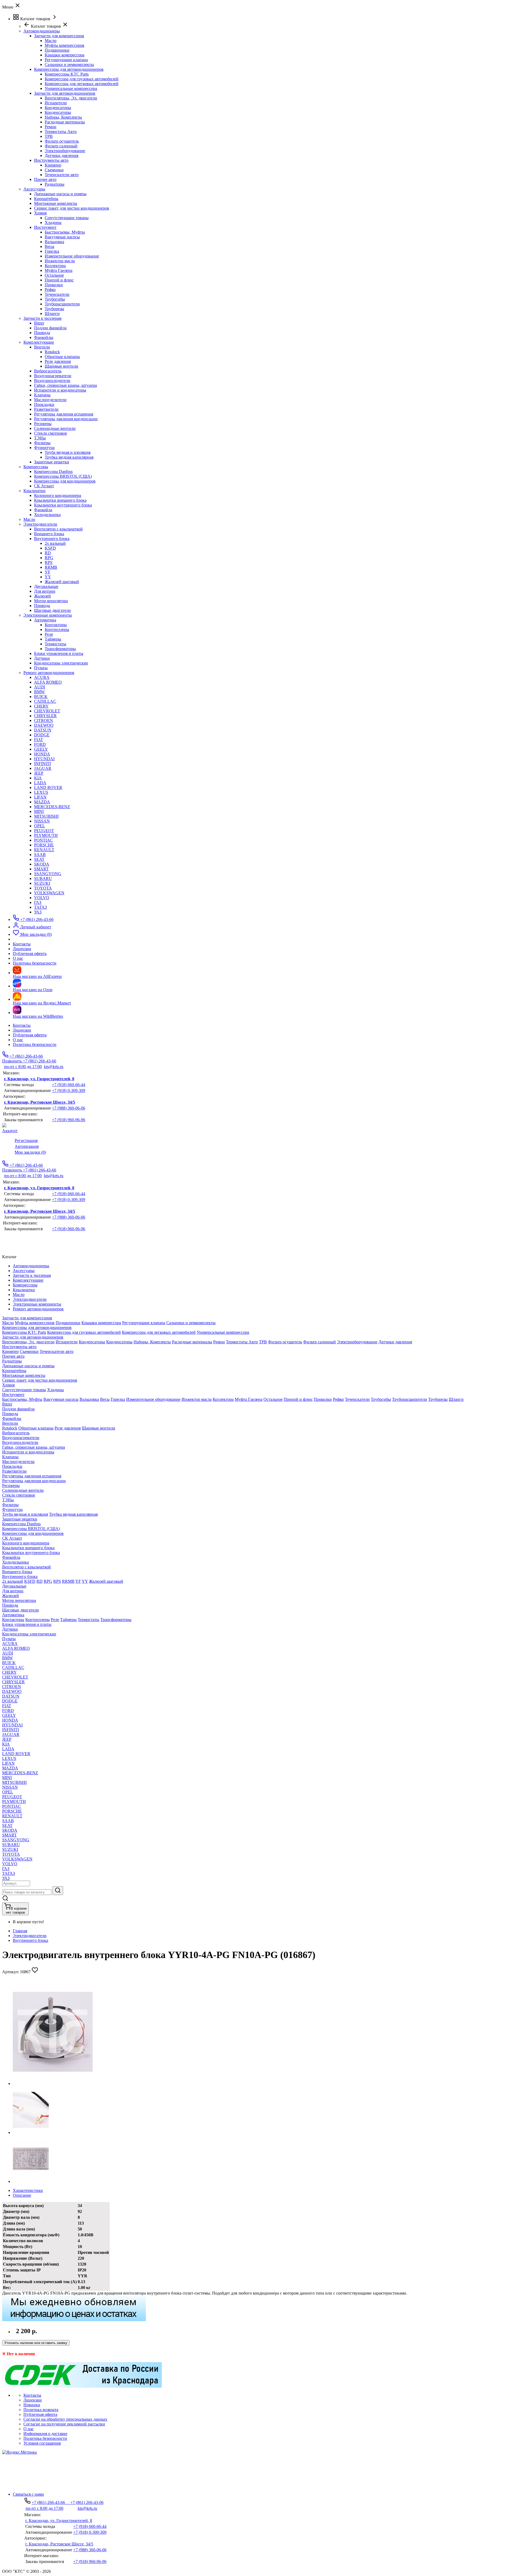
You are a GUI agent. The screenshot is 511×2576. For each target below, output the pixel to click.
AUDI (40, 687)
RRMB (51, 567)
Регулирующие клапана (66, 60)
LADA (40, 783)
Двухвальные (46, 586)
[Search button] (58, 1891)
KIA (38, 778)
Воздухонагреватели (53, 376)
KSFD (50, 548)
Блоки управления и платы (59, 653)
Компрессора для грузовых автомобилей (82, 79)
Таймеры (53, 639)
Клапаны (42, 395)
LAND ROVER (48, 788)
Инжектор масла (60, 261)
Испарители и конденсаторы (60, 390)
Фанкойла (43, 510)
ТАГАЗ (40, 907)
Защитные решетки (52, 462)
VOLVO (42, 898)
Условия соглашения (42, 2443)
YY (48, 577)
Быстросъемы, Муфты (65, 232)
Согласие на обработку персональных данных (65, 2419)
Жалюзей (42, 596)
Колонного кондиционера (58, 495)
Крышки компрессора (65, 55)
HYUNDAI (44, 759)
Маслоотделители (50, 400)
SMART (41, 869)
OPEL (40, 826)
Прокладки (44, 404)
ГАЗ (38, 902)
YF (48, 572)
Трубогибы (55, 299)
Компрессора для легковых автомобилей (82, 84)
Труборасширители (62, 304)
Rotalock (52, 352)
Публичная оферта (30, 1035)
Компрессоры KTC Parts (67, 74)
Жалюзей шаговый (62, 582)
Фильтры (42, 443)
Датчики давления (61, 155)
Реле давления (58, 361)
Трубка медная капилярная (69, 457)
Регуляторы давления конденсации (66, 419)
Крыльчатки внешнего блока (60, 500)
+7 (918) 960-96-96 (69, 1120)
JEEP (39, 773)
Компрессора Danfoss (53, 471)
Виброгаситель (48, 371)
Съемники (54, 170)
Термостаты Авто (61, 132)
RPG (49, 558)
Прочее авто (45, 179)
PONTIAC (44, 840)
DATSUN (43, 730)
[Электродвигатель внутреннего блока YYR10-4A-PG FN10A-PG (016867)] (53, 2083)
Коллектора (55, 266)
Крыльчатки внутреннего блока (63, 505)
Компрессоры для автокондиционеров (69, 69)
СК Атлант (44, 486)
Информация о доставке (45, 2434)
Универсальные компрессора (71, 88)
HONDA (42, 754)
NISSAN (42, 821)
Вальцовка (54, 242)
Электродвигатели (30, 1936)
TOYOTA (43, 888)
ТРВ (49, 136)
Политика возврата (41, 2410)
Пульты (41, 668)
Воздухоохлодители (52, 381)
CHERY (41, 706)
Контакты (22, 1025)
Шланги (52, 313)
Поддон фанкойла (50, 328)
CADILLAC (45, 701)
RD (48, 553)
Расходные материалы (65, 122)
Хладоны (53, 223)
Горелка (52, 251)
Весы (50, 246)
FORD (40, 744)
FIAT (39, 740)
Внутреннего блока (52, 539)
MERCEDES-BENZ (52, 807)
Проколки (54, 285)
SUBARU (43, 878)
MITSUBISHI (46, 816)
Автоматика (45, 620)
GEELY (41, 749)
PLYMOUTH (46, 835)
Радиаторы (55, 184)
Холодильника (47, 515)
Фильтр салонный (61, 146)
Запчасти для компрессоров (59, 36)
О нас (18, 1040)
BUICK (41, 697)
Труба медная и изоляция (68, 452)
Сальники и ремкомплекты (69, 65)
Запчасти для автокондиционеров (65, 93)
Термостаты (55, 644)
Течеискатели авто (62, 175)
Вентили (42, 347)
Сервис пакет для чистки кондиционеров (72, 208)
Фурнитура (44, 448)
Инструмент (45, 227)
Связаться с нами (28, 2494)
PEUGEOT (44, 831)
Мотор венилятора (51, 601)
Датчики (42, 658)
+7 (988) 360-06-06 (69, 1108)
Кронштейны (46, 199)
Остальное (54, 275)
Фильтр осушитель (62, 141)
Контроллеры (57, 630)
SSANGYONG (48, 874)
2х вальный (55, 543)
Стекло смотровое (51, 433)
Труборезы (54, 309)
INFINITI (42, 764)
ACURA (42, 677)
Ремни (51, 127)
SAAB (40, 855)
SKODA (42, 864)
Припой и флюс (59, 280)
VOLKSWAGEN (49, 893)
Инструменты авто (51, 160)
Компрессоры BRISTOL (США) (63, 476)
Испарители (56, 103)
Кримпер (53, 165)
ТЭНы (40, 438)
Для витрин (45, 591)
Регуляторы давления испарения (64, 414)
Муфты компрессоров (65, 45)
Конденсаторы (58, 108)
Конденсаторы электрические (61, 663)
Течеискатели (57, 294)
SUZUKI (42, 883)
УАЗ (38, 912)
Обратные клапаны (62, 357)
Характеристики (28, 2190)
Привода (42, 333)
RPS (49, 562)
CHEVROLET (47, 711)
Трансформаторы (60, 649)
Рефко (50, 290)
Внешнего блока (49, 534)
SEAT (39, 859)
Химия (40, 213)
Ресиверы (43, 424)
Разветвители (46, 409)
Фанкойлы (44, 337)
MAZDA (42, 802)
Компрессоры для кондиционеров (65, 481)
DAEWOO (44, 725)
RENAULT (44, 850)
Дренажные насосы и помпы (60, 194)
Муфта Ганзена (59, 270)
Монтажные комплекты (56, 203)
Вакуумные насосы (62, 237)
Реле (49, 634)
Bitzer (39, 323)
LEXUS (41, 792)
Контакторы (56, 625)
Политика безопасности (35, 1044)
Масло (51, 41)
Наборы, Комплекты (63, 117)
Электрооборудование (65, 151)
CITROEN (44, 720)
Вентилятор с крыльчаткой (58, 529)
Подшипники (57, 50)
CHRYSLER (45, 716)
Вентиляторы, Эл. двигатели (71, 98)
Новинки (32, 2405)
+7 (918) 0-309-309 (69, 1090)
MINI (39, 811)
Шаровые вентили (61, 366)
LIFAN (40, 797)
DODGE (42, 735)
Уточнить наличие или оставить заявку (36, 2343)
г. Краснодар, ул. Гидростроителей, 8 (39, 1079)
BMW (39, 692)
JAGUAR (43, 768)
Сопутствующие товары (67, 218)
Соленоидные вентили (55, 428)
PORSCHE (44, 845)
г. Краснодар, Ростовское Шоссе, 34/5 (40, 1102)
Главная (20, 1931)
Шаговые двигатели (52, 610)
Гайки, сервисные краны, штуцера (65, 385)
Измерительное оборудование (72, 256)
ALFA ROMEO (48, 682)
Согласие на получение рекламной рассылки (64, 2424)
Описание (22, 2195)
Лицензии (22, 1030)
